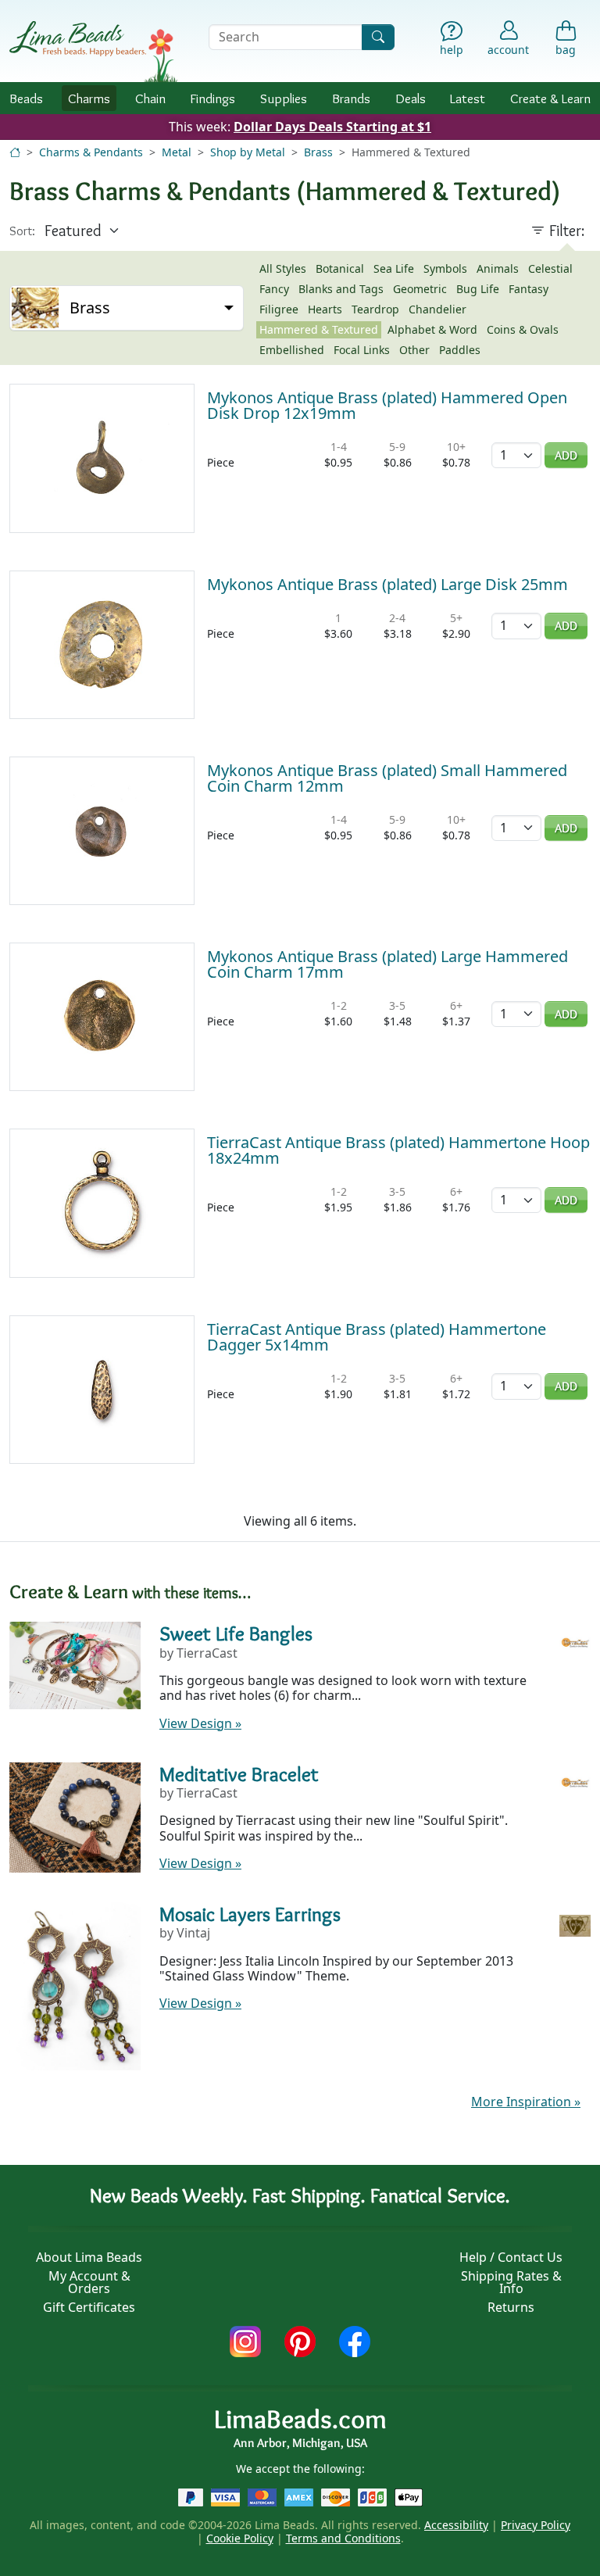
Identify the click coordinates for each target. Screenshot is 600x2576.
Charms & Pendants (91, 152)
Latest (468, 98)
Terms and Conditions (343, 2538)
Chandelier (437, 309)
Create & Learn (550, 98)
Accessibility (456, 2525)
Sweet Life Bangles (236, 1633)
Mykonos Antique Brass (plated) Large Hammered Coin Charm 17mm (387, 964)
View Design (200, 1723)
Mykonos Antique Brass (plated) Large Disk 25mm (387, 584)
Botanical (340, 268)
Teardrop (375, 309)
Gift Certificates (89, 2307)
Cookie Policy (240, 2538)
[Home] (15, 152)
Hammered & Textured (319, 329)
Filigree (279, 309)
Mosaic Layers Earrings (250, 1914)
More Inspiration (526, 2102)
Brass (318, 152)
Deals (411, 98)
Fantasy (529, 289)
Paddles (460, 350)
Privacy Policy (536, 2525)
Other (414, 350)
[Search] (378, 37)
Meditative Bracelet (239, 1774)
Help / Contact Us (511, 2257)
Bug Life (478, 289)
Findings (212, 98)
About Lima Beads (89, 2257)
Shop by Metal (248, 152)
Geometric (420, 289)
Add (566, 455)
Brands (351, 98)
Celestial (550, 268)
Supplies (284, 98)
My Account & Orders (89, 2282)
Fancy (274, 289)
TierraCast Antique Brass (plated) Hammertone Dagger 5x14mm (377, 1337)
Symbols (445, 268)
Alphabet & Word (432, 329)
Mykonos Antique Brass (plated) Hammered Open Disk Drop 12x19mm (387, 405)
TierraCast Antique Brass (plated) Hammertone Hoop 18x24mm (398, 1150)
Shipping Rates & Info (511, 2282)
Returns (511, 2307)
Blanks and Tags (341, 289)
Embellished (292, 350)
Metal (177, 152)
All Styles (283, 268)
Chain (150, 98)
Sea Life (394, 268)
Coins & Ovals (523, 329)
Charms (89, 98)
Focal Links (362, 350)
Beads (26, 98)
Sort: (22, 231)
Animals (498, 268)
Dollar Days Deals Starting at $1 (332, 127)
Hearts (325, 309)
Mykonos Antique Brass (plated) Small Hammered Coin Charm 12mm (387, 778)
